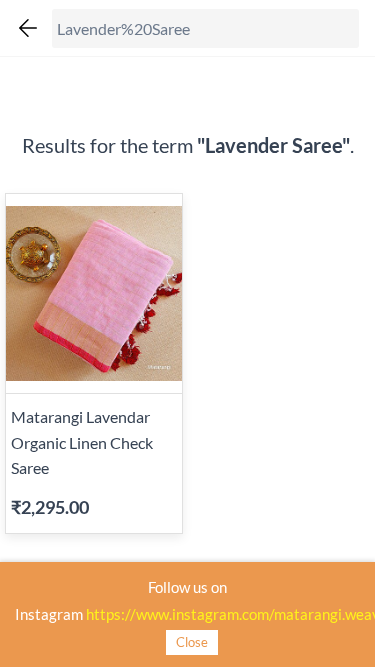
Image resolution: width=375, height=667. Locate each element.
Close (192, 642)
